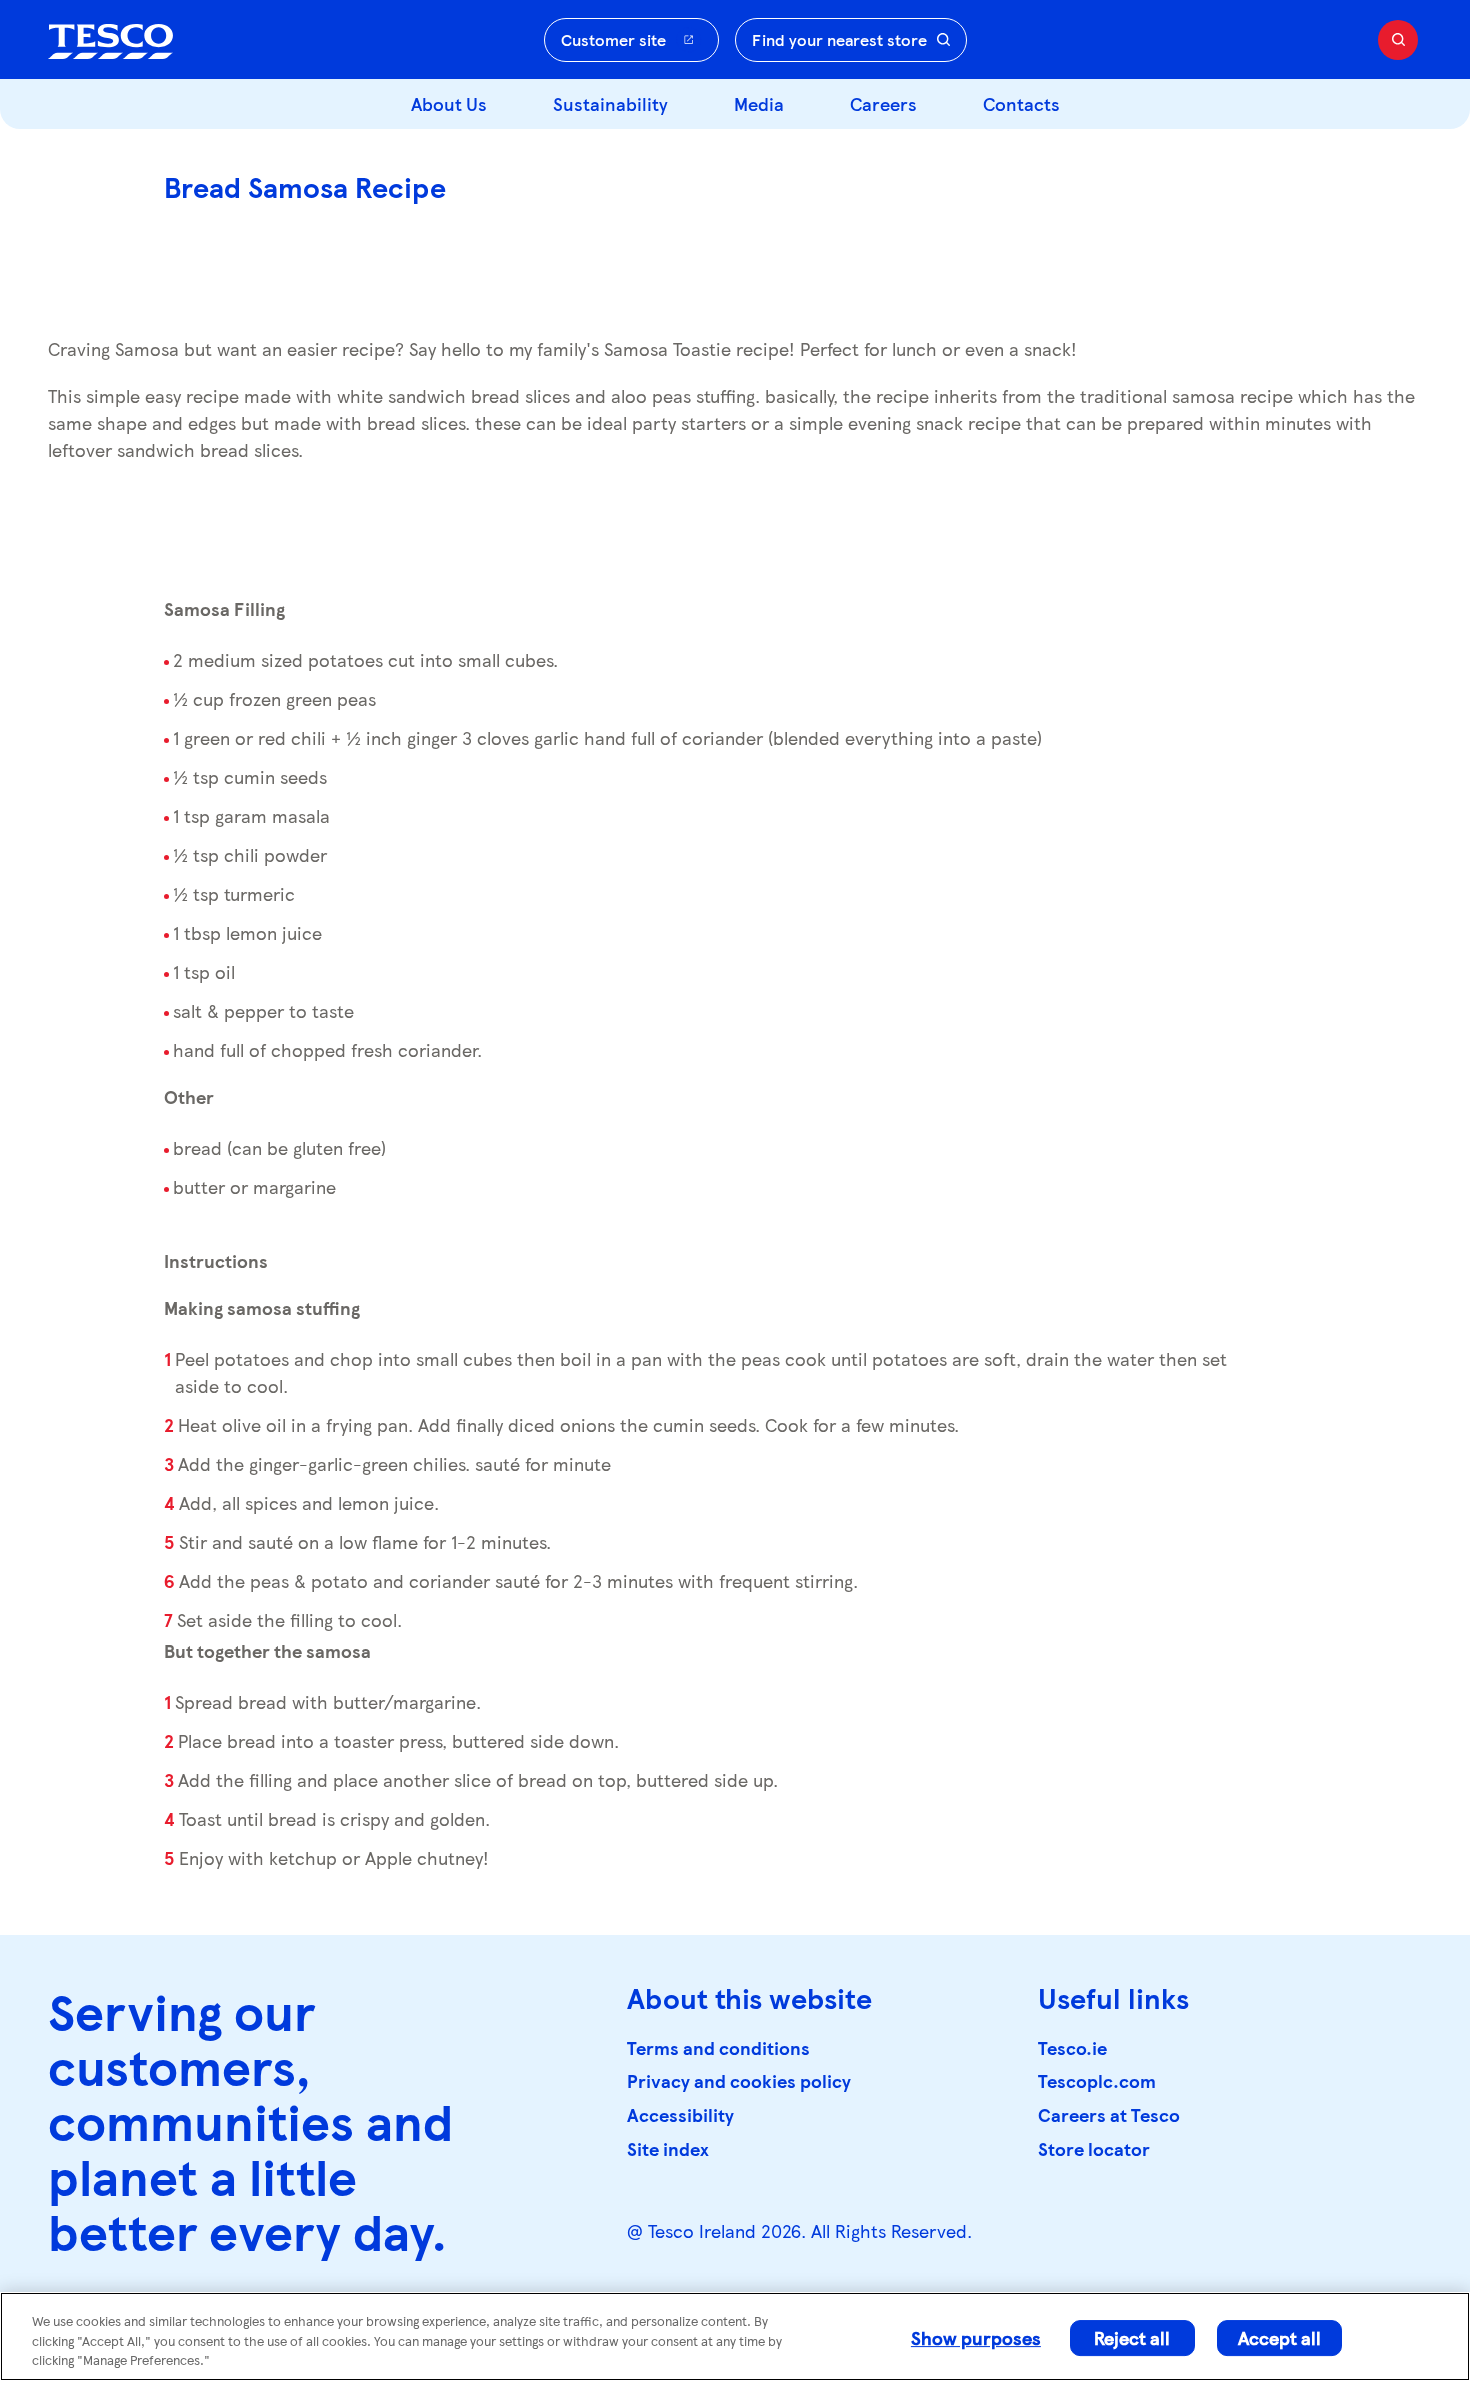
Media (759, 103)
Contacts (1021, 103)
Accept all (1279, 2337)
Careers (883, 103)
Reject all (1132, 2337)
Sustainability (610, 103)
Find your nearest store (839, 39)
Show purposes (976, 2337)
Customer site (613, 39)
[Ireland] (110, 39)
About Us (449, 103)
